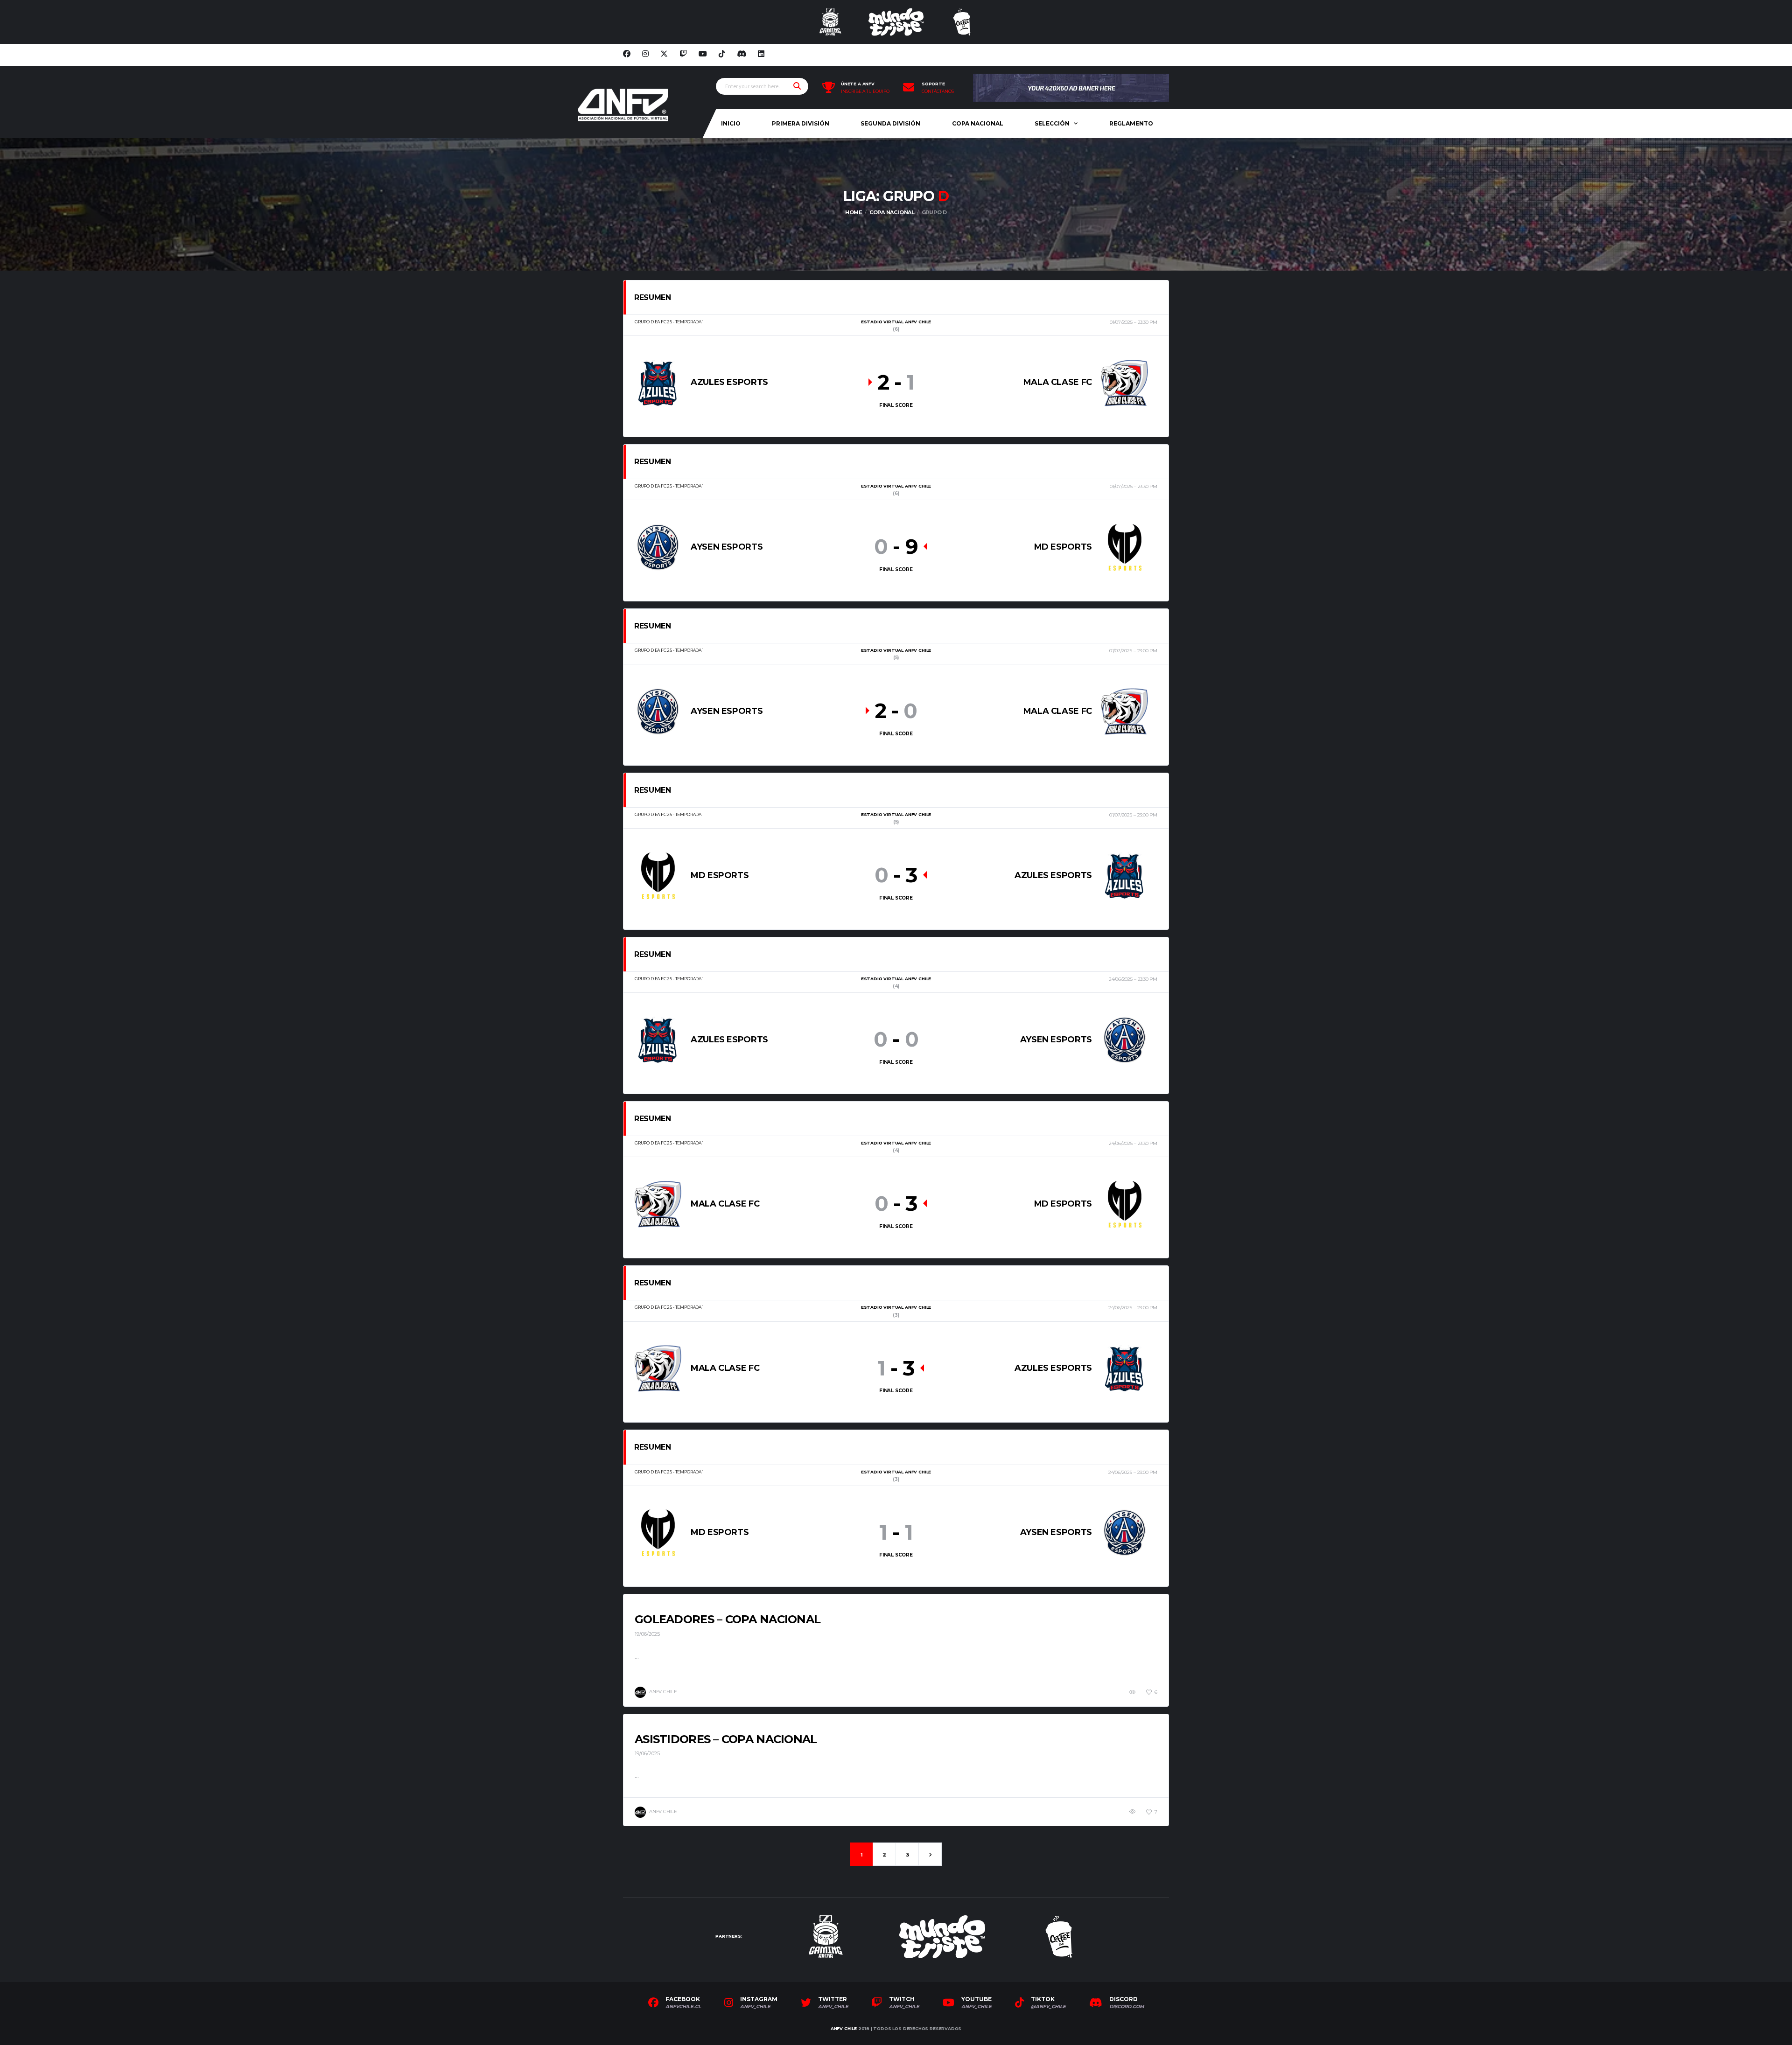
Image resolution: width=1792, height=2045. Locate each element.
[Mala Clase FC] (1125, 383)
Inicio (731, 123)
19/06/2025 (647, 1634)
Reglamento (1131, 123)
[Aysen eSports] (658, 547)
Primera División (801, 123)
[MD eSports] (1125, 547)
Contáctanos (938, 91)
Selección (1052, 123)
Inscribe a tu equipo (865, 91)
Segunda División (890, 123)
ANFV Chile (844, 2028)
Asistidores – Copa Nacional (726, 1739)
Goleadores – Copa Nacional (728, 1619)
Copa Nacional (978, 123)
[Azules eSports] (658, 383)
